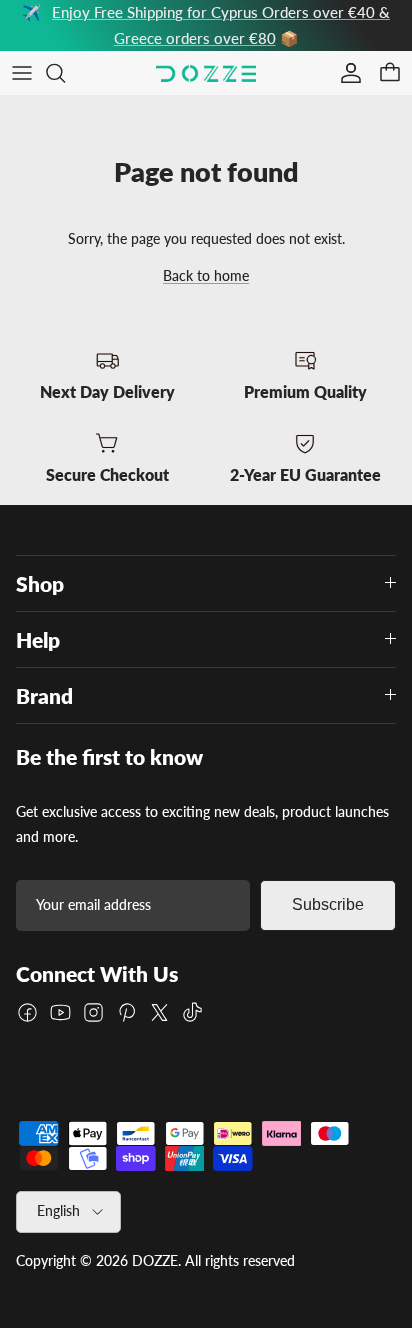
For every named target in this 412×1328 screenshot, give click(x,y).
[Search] (66, 73)
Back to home (206, 275)
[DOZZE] (206, 73)
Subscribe (328, 904)
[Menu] (22, 73)
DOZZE (155, 1260)
